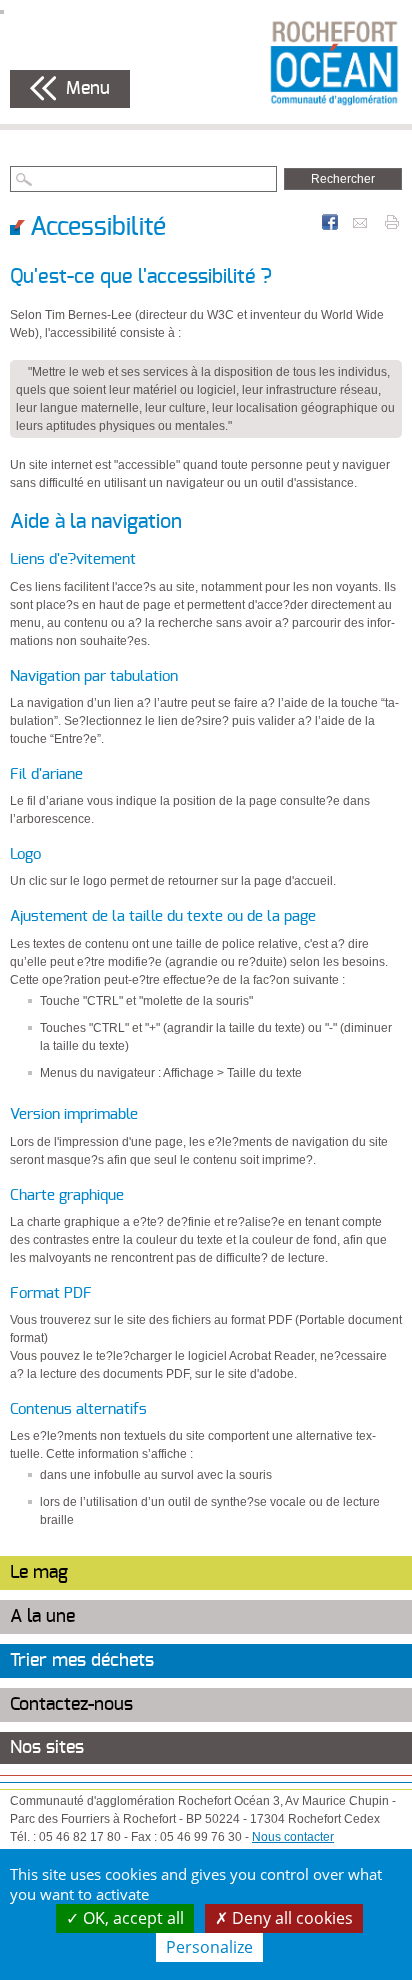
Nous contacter (293, 1837)
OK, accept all (131, 1918)
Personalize (209, 1947)
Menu (88, 89)
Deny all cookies (290, 1918)
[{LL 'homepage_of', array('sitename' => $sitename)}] (334, 62)
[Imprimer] (392, 221)
